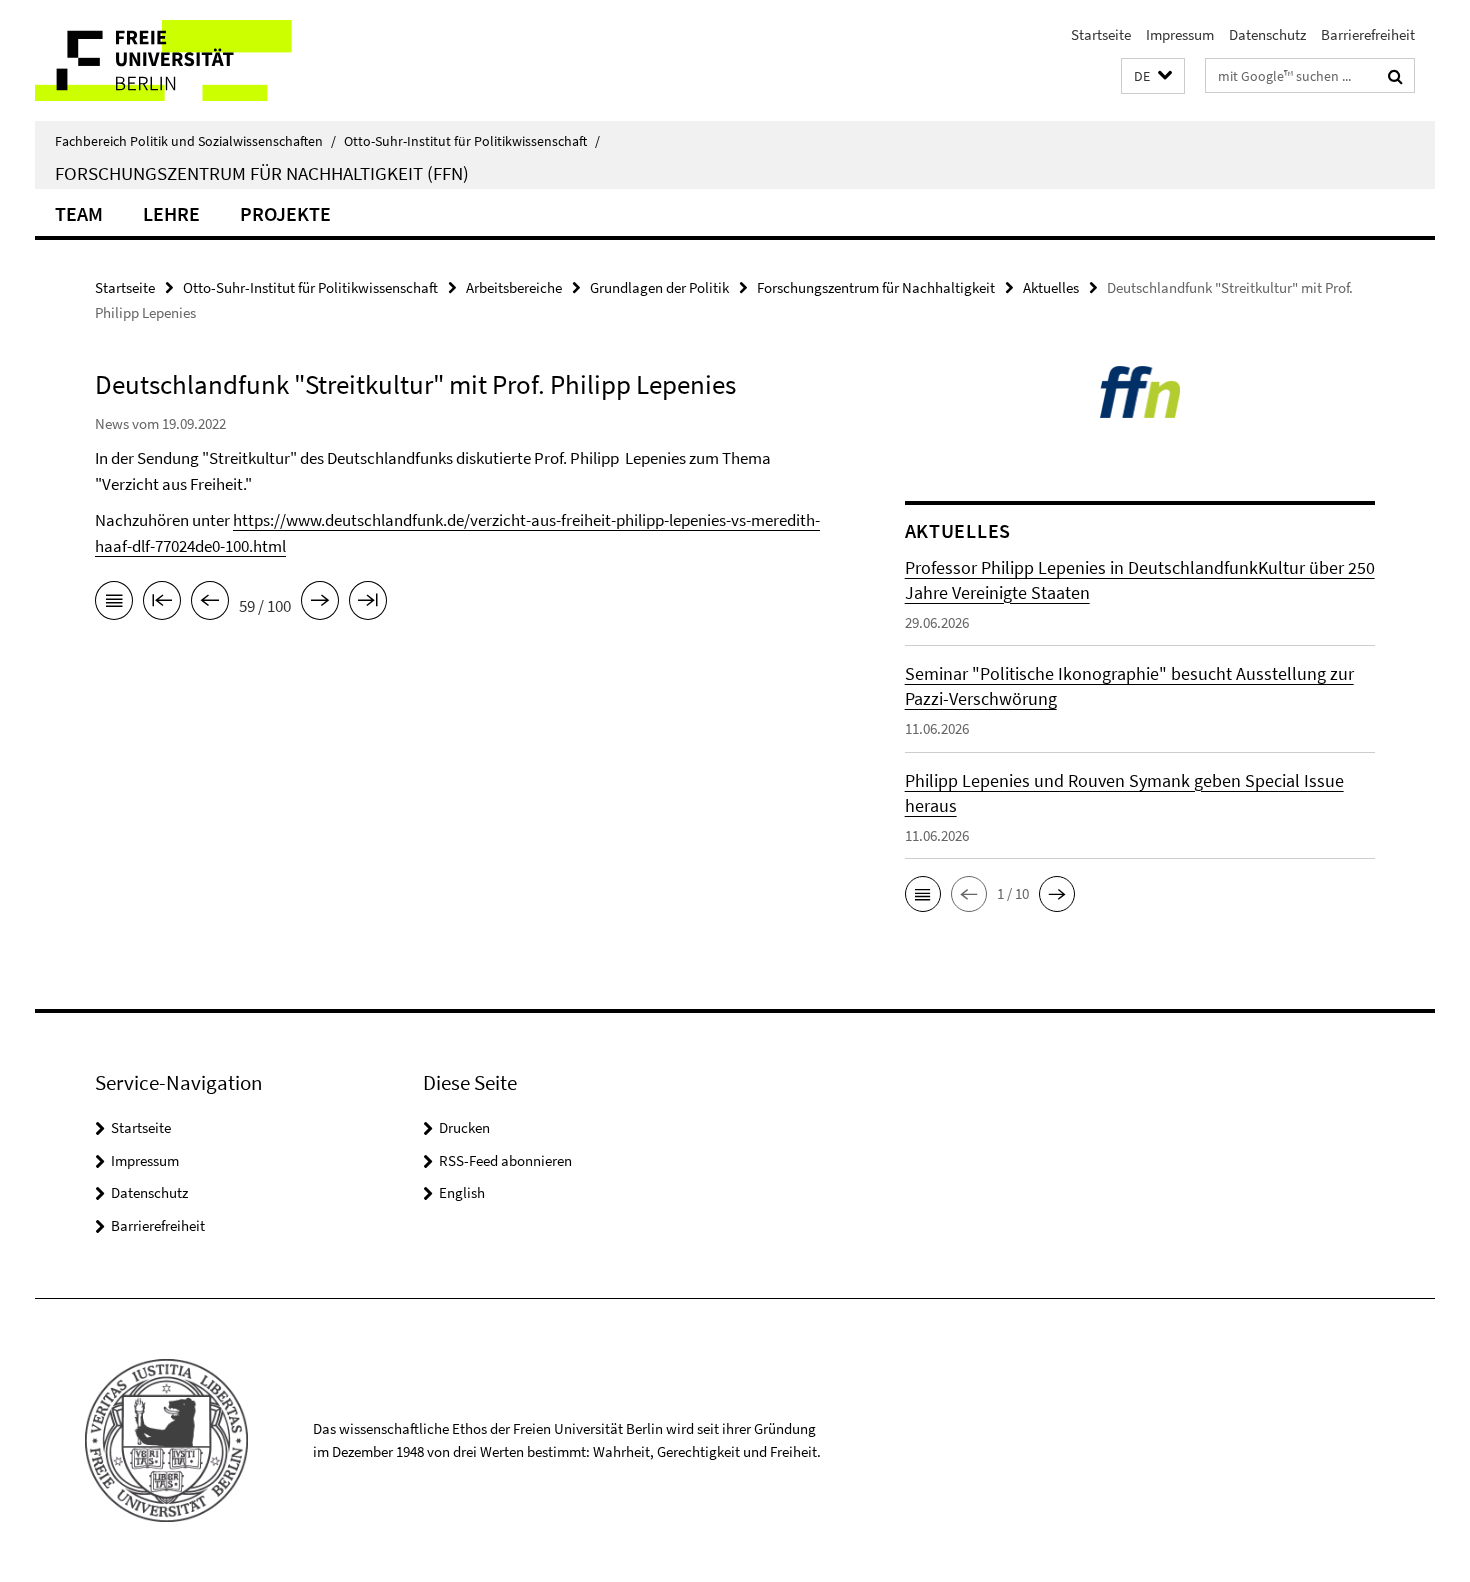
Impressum (1180, 34)
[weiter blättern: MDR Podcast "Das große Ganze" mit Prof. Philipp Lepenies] (320, 604)
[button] (1153, 76)
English (462, 1192)
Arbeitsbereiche (514, 287)
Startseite (1101, 34)
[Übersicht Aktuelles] (114, 604)
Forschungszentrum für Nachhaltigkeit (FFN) (262, 173)
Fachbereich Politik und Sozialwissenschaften (195, 141)
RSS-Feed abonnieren (505, 1160)
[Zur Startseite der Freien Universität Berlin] (202, 60)
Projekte (285, 213)
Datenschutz (1267, 34)
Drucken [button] (464, 1127)
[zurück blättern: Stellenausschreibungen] (210, 604)
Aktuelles (1051, 287)
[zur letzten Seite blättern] (368, 604)
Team (79, 213)
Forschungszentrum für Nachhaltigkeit (876, 287)
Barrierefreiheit (1368, 34)
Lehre (171, 213)
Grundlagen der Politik (659, 287)
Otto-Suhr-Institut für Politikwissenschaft (472, 141)
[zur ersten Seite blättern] (162, 604)
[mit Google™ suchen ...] (1395, 76)
